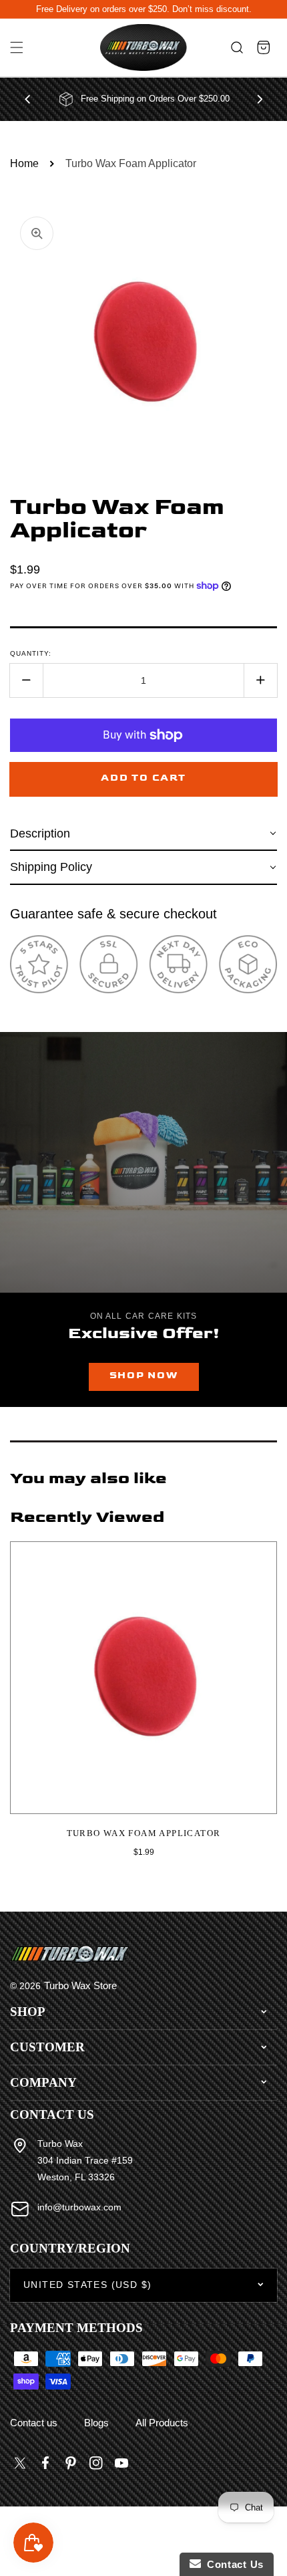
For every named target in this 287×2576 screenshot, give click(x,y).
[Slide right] (260, 99)
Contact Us (232, 2564)
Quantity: (31, 653)
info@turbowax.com (79, 2207)
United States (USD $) (87, 2285)
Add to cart (143, 778)
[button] (17, 48)
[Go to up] (270, 2535)
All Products (162, 2423)
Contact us (34, 2423)
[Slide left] (27, 99)
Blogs (96, 2423)
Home (24, 163)
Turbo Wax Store (80, 1985)
